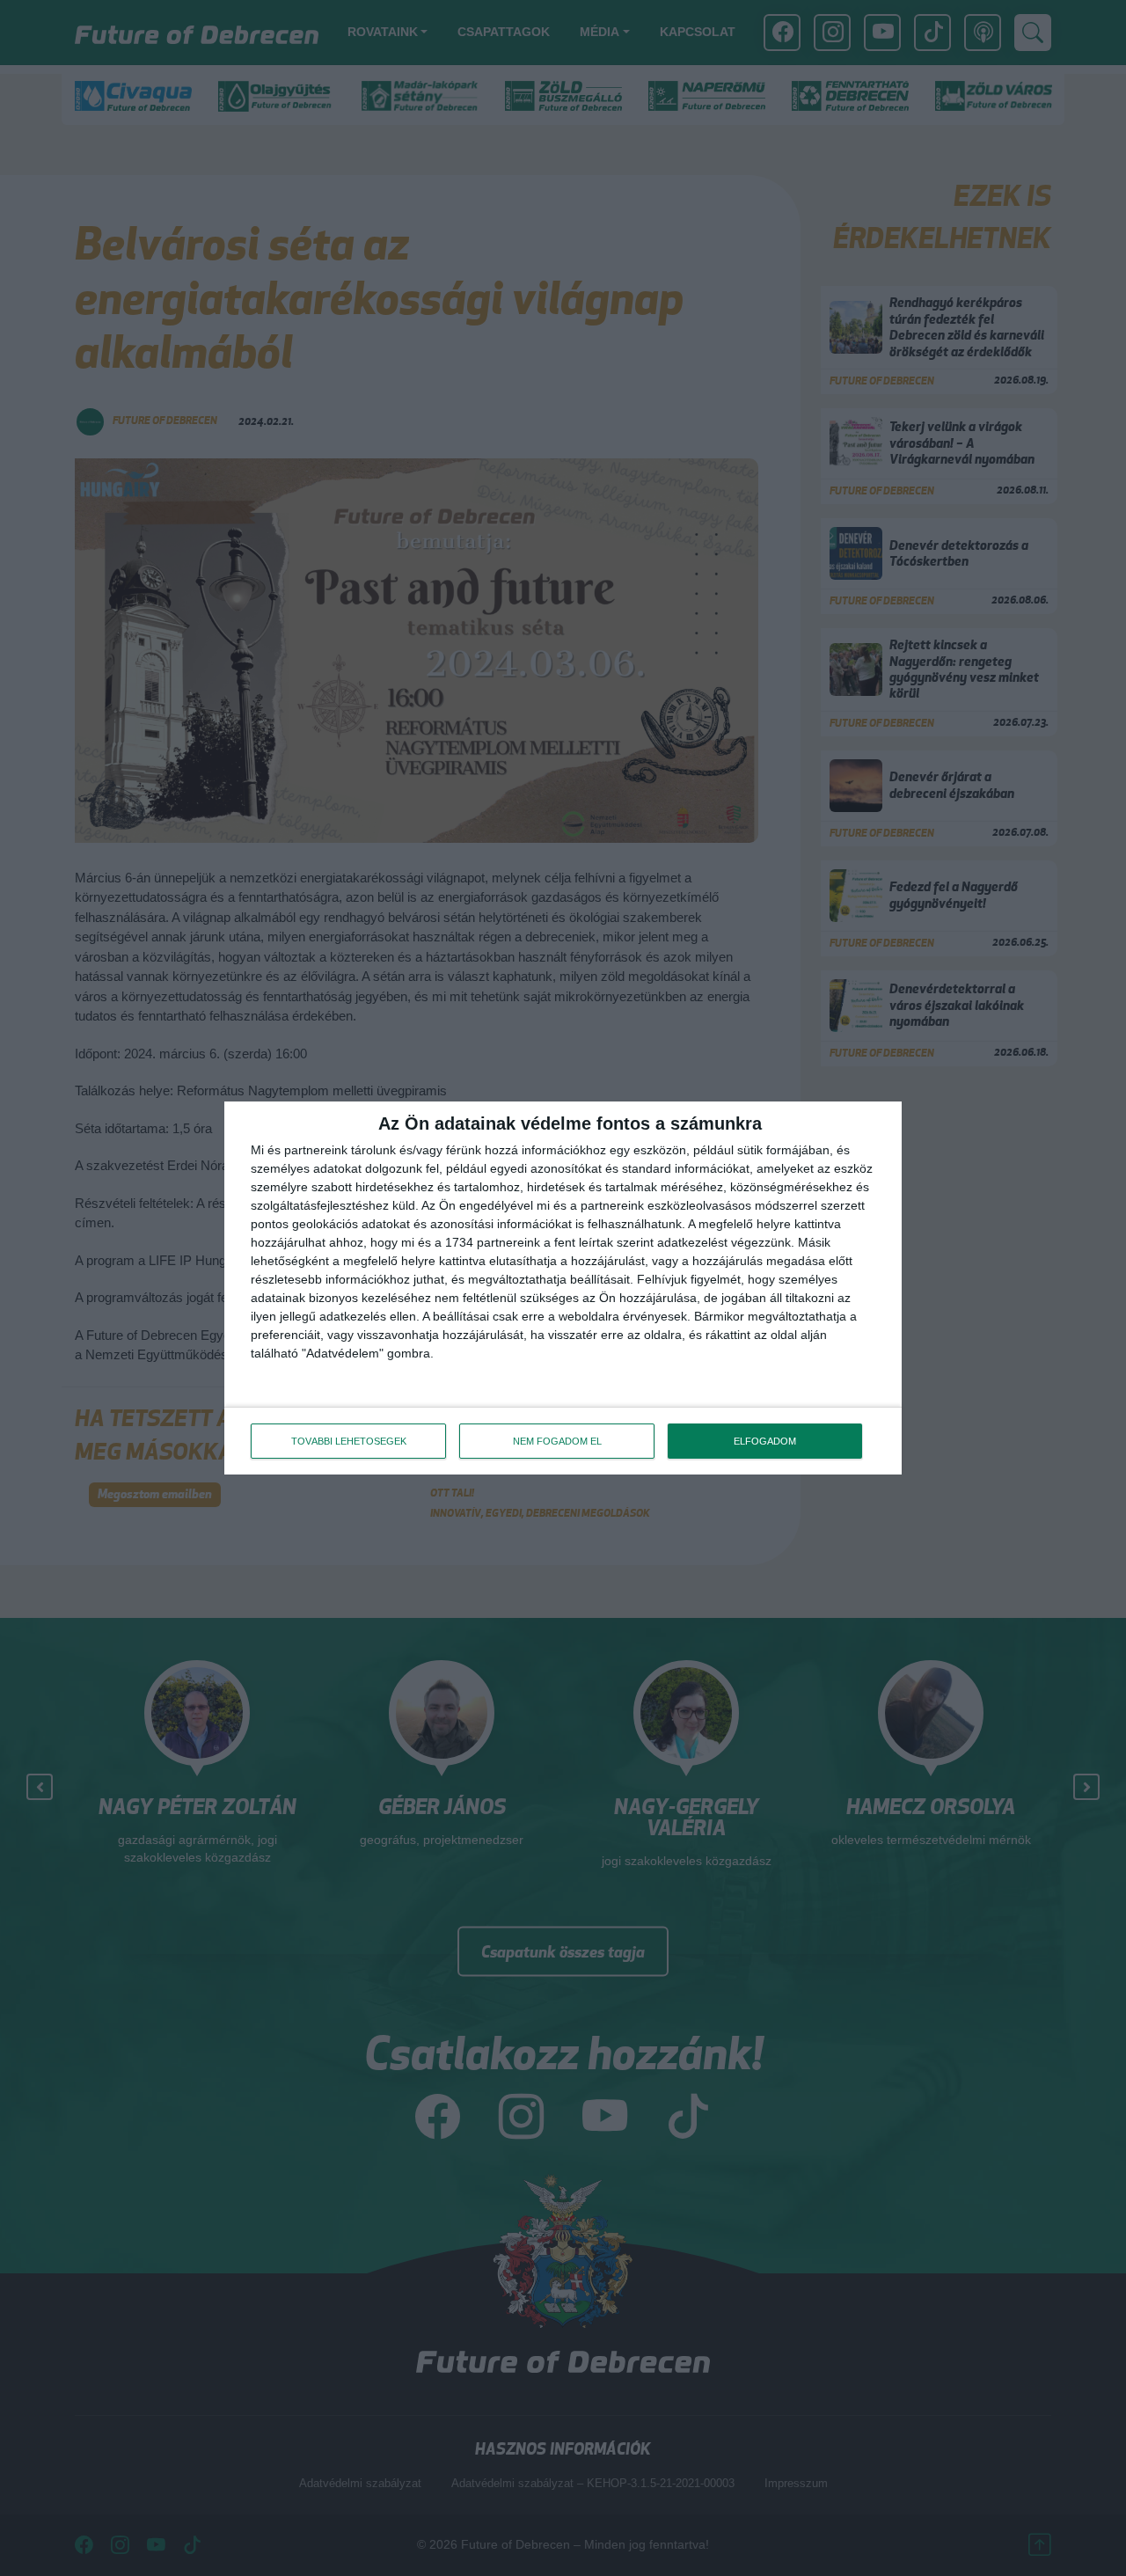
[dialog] (563, 1288)
